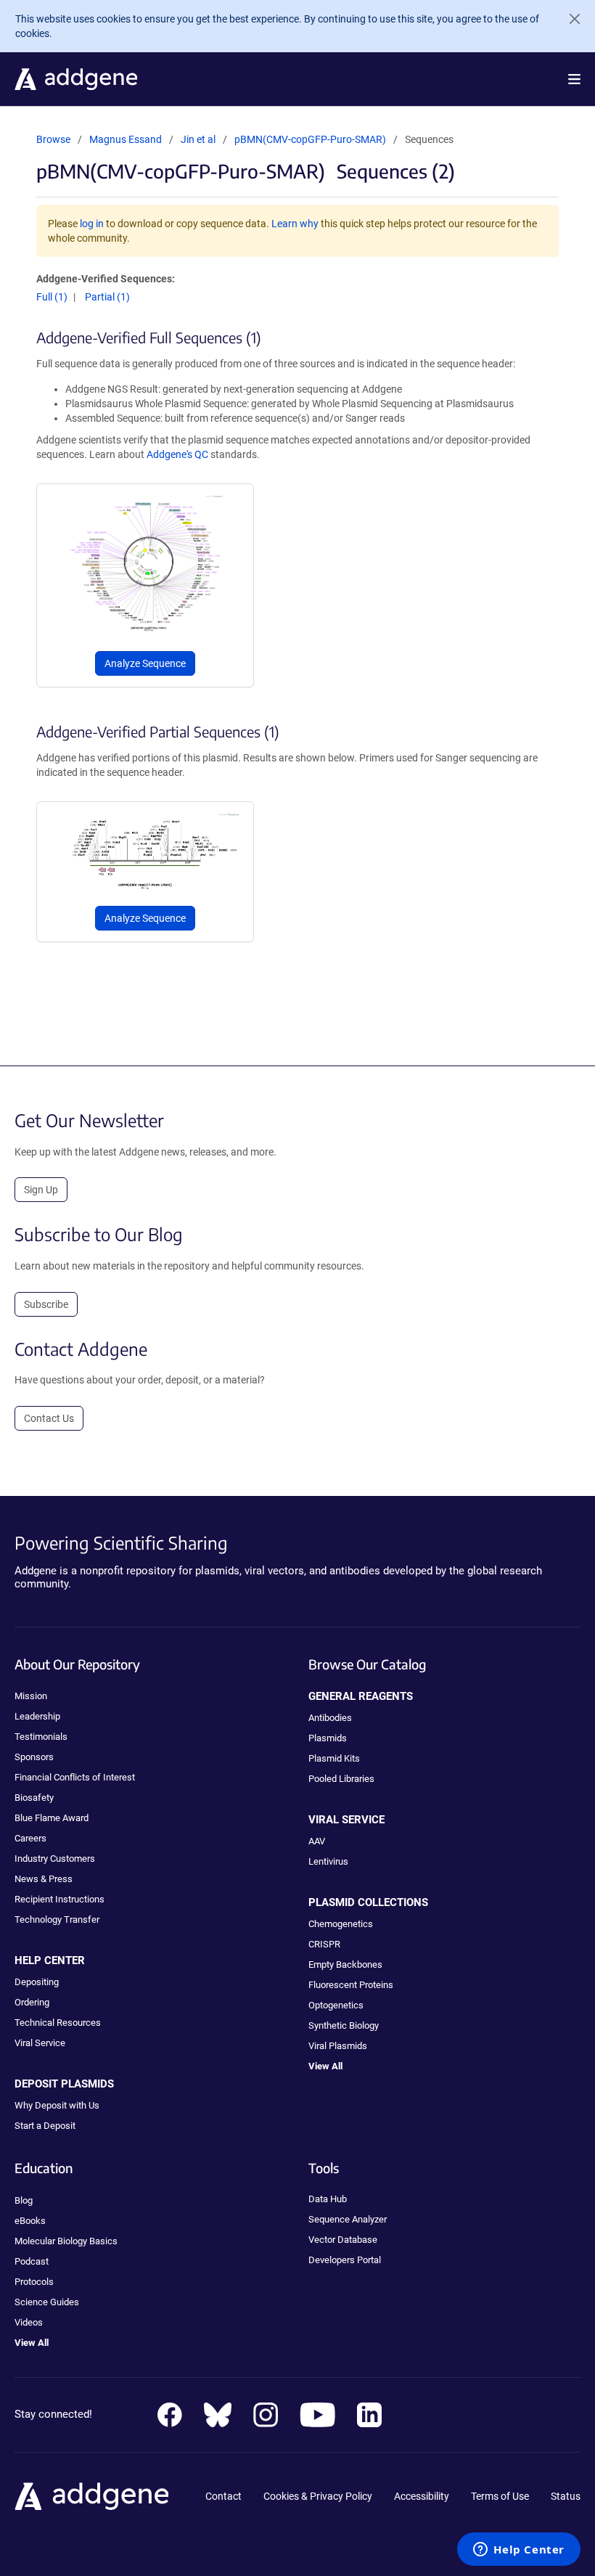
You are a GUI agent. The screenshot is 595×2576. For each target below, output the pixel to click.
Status (566, 2496)
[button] (574, 79)
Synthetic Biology (344, 2025)
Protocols (34, 2282)
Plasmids (328, 1738)
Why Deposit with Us (57, 2105)
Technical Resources (58, 2023)
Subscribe (46, 1304)
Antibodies (330, 1718)
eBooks (30, 2221)
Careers (30, 1838)
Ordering (32, 2002)
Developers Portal (345, 2260)
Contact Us (49, 1418)
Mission (31, 1696)
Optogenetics (336, 2005)
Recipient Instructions (59, 1899)
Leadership (37, 1716)
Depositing (37, 1982)
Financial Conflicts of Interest (75, 1777)
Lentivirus (328, 1861)
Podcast (32, 2261)
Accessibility (422, 2496)
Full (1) (52, 297)
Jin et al (199, 139)
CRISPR (324, 1944)
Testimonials (41, 1737)
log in (92, 224)
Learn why (295, 224)
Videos (29, 2322)
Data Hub (328, 2199)
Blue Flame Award (52, 1818)
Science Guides (47, 2302)
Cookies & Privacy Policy (318, 2496)
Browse (53, 139)
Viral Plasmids (338, 2046)
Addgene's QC (177, 454)
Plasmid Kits (334, 1758)
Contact (223, 2496)
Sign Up (41, 1190)
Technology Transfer (57, 1919)
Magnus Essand (126, 139)
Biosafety (34, 1798)
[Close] (569, 19)
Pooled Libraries (341, 1779)
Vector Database (343, 2240)
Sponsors (34, 1757)
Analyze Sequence (145, 663)
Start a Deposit (45, 2126)
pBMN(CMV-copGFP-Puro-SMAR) (310, 139)
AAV (317, 1841)
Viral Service (40, 2043)
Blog (24, 2200)
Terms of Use (500, 2496)
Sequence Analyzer (348, 2219)
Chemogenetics (341, 1924)
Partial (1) (107, 297)
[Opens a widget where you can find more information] (519, 2551)
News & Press (44, 1879)
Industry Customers (55, 1859)
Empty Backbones (345, 1964)
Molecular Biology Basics (66, 2241)
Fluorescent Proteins (351, 1985)
